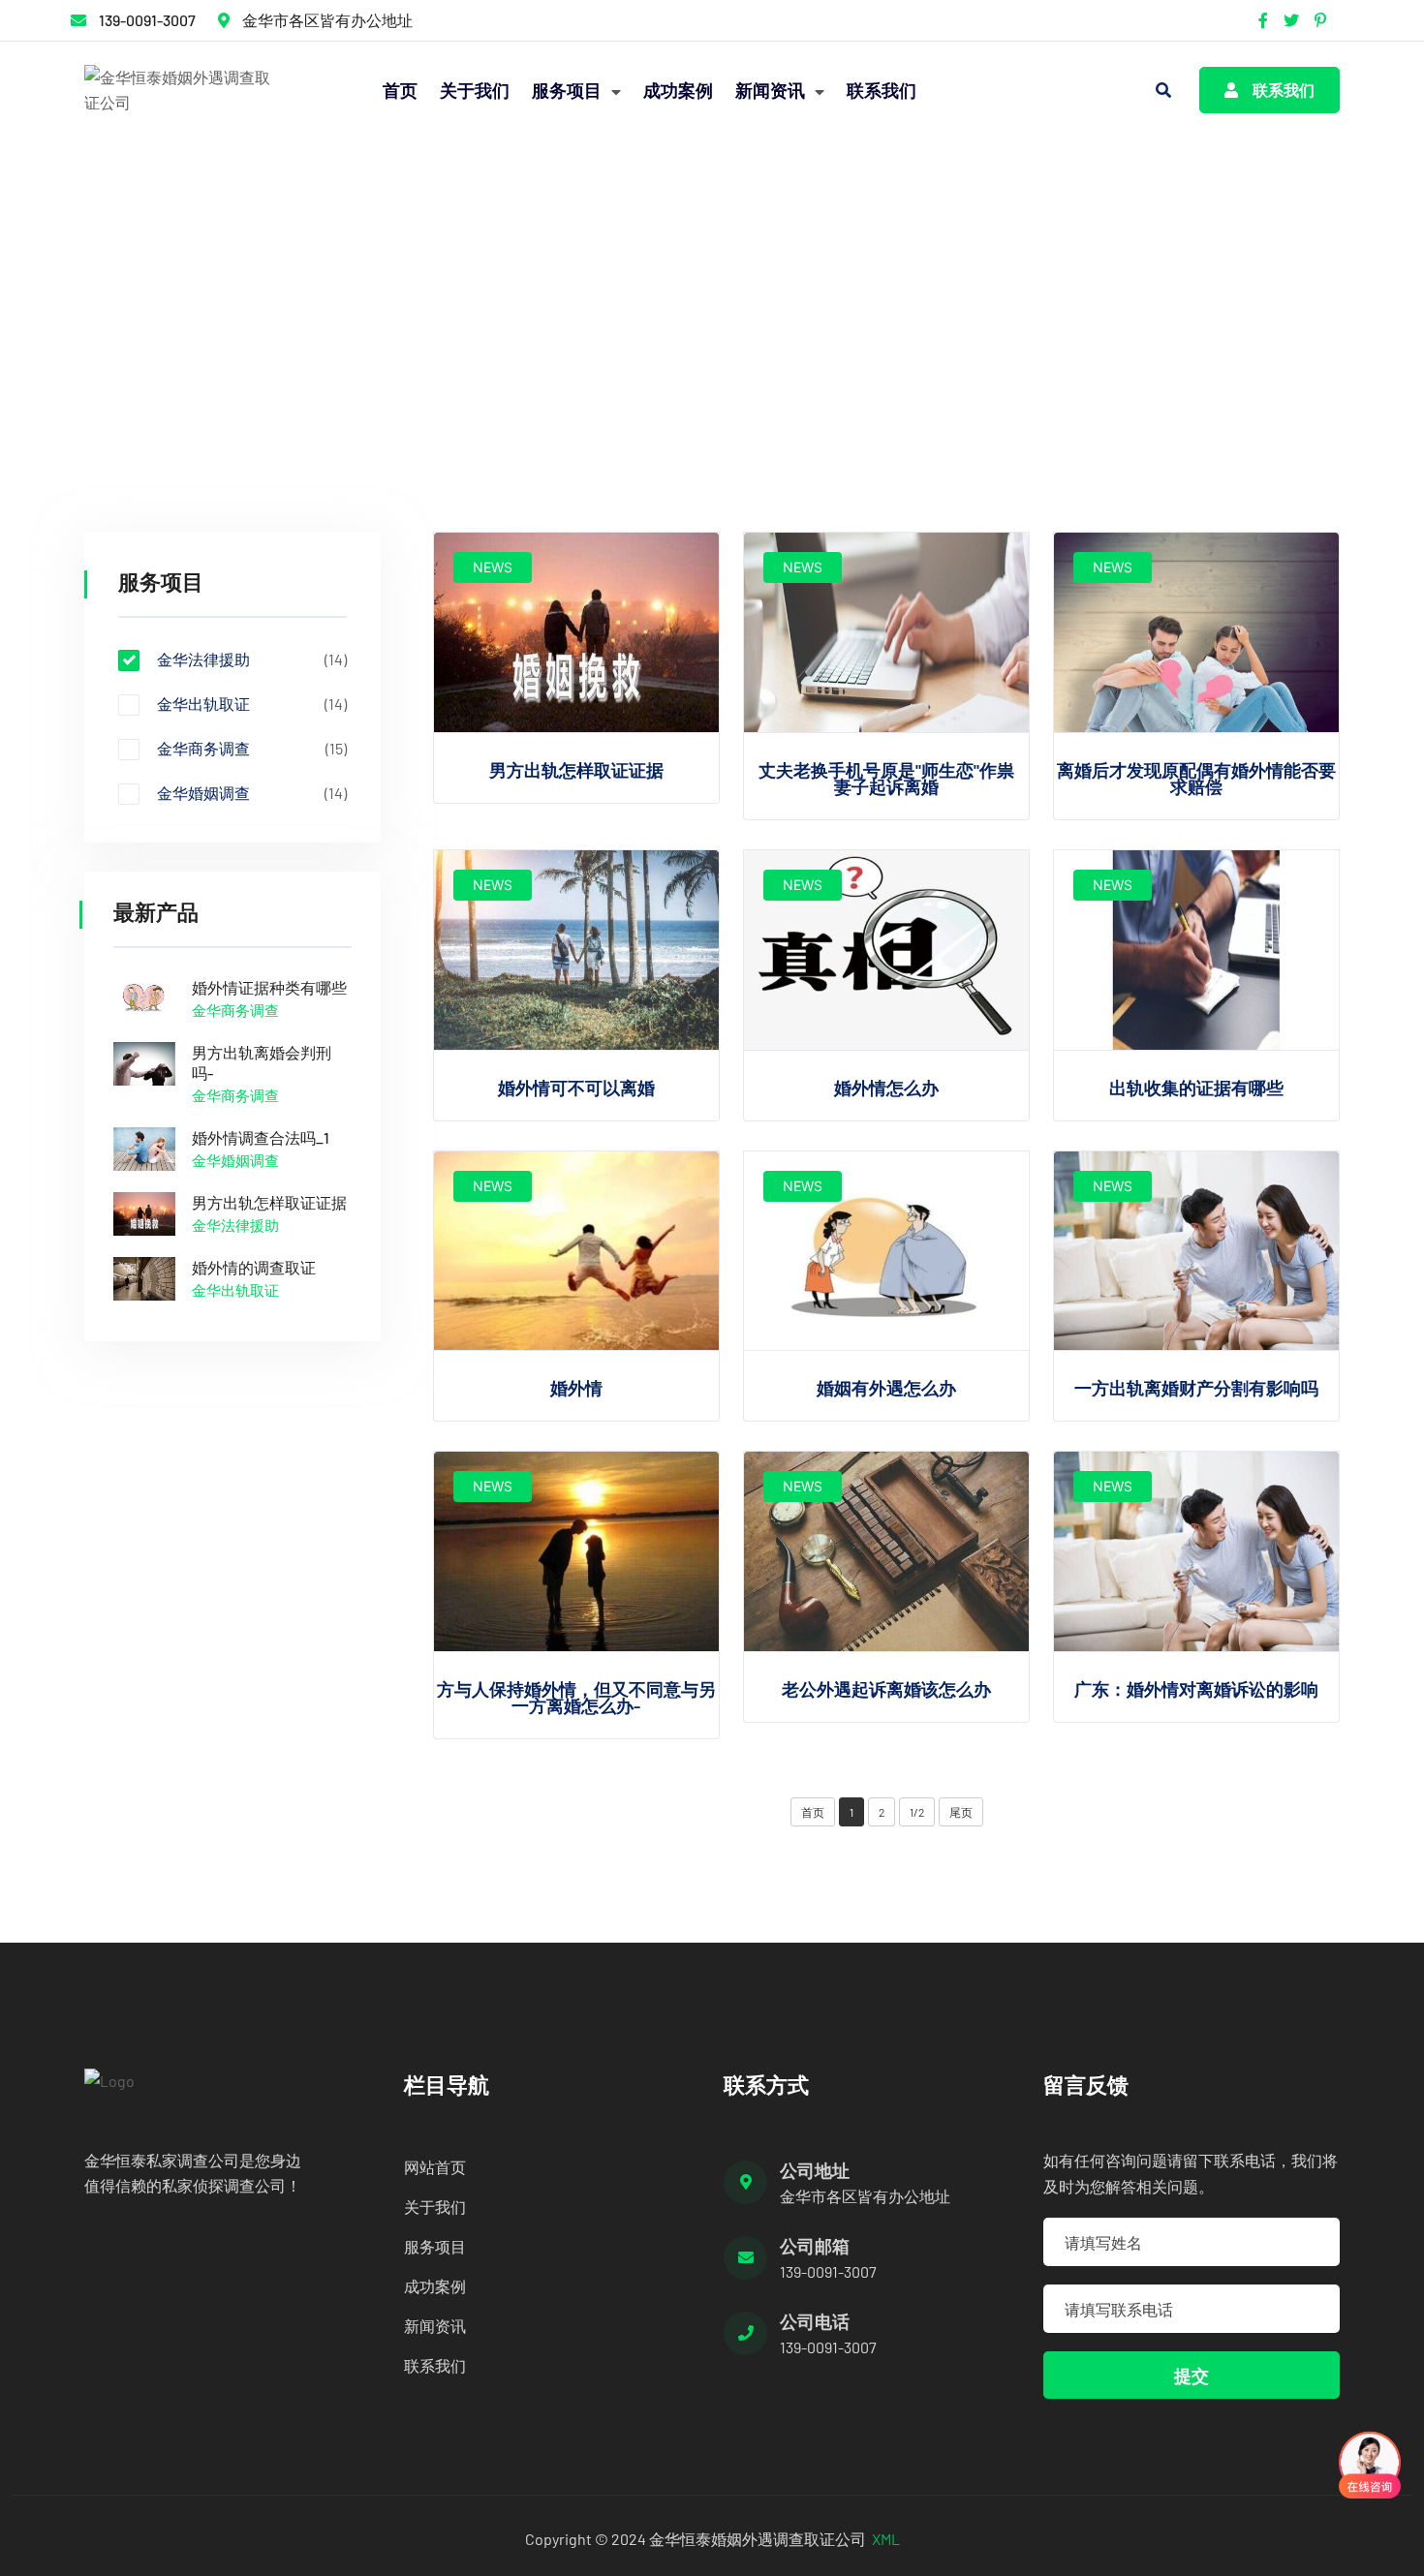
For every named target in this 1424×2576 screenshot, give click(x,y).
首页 (400, 90)
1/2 (917, 1812)
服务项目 (569, 90)
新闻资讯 (772, 90)
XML (886, 2539)
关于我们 (475, 90)
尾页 (961, 1812)
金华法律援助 (303, 317)
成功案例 (678, 90)
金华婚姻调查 (252, 793)
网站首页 (435, 2167)
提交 (1192, 2376)
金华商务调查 (252, 749)
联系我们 (882, 90)
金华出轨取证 (252, 704)
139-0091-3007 (147, 20)
